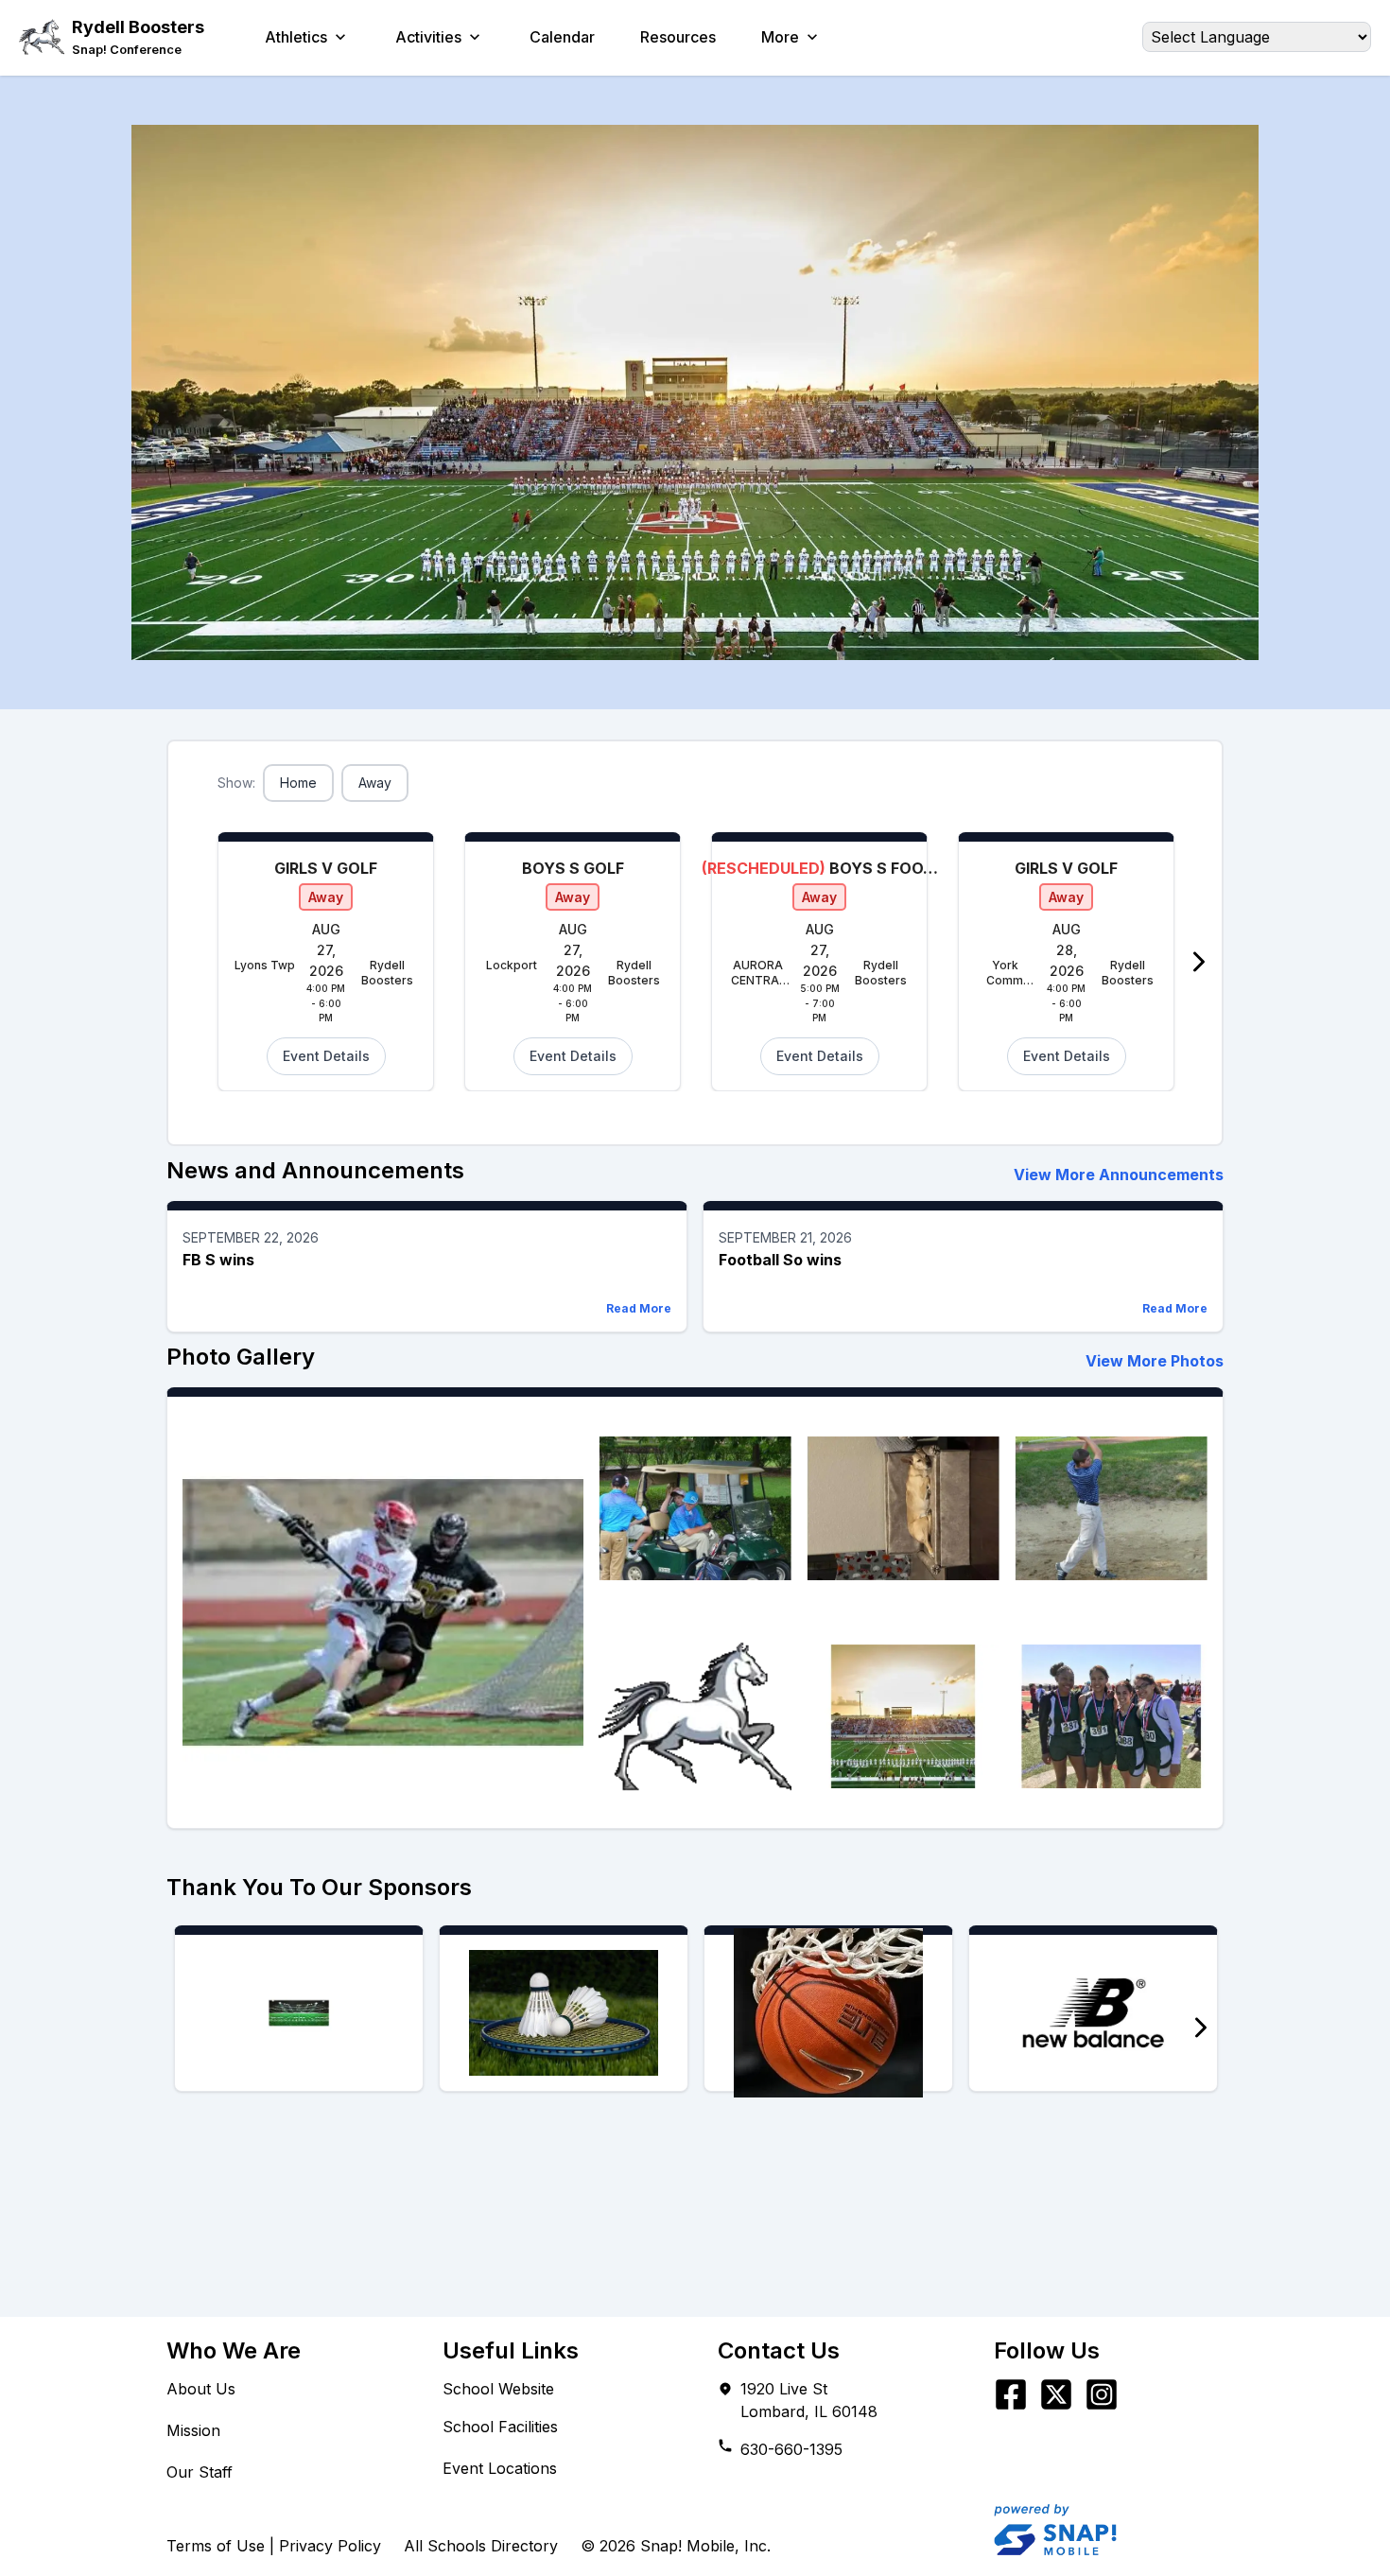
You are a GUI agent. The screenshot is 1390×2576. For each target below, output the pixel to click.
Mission (193, 2430)
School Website (498, 2389)
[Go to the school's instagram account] (1102, 2394)
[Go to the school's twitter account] (1056, 2394)
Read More (639, 1308)
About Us (201, 2389)
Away (375, 783)
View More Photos (1155, 1361)
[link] (138, 50)
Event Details (326, 1056)
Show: (236, 783)
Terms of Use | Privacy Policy (274, 2546)
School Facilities (500, 2427)
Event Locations (500, 2468)
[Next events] (1199, 962)
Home (298, 783)
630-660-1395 (791, 2449)
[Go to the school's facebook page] (1011, 2394)
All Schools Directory (481, 2546)
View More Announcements (1119, 1175)
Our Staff (200, 2472)
